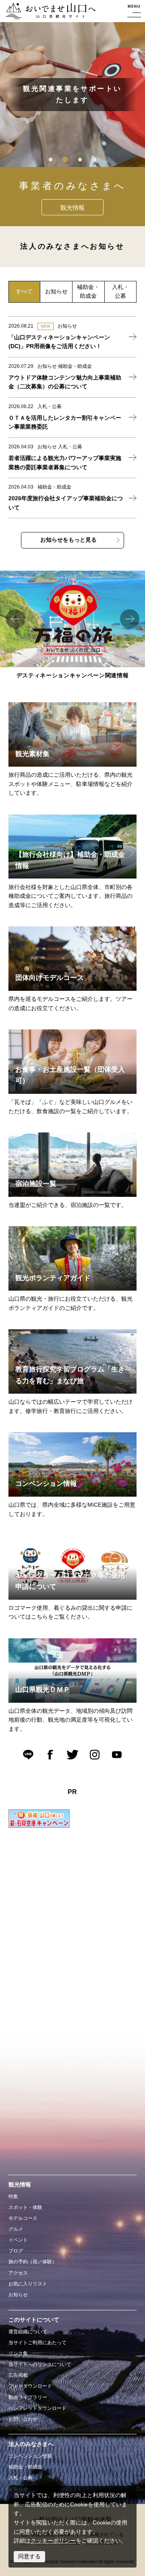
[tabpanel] (72, 95)
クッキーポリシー (53, 2541)
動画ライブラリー (28, 2397)
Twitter (72, 1755)
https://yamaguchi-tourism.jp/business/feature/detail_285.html (63, 1647)
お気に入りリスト (28, 2284)
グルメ (16, 2229)
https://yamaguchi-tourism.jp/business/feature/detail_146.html (63, 1338)
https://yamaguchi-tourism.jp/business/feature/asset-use (56, 1544)
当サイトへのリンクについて (40, 2364)
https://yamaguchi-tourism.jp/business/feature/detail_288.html (63, 823)
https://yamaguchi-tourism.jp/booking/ (56, 1137)
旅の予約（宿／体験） (33, 2262)
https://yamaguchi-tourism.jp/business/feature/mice (50, 1441)
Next (130, 619)
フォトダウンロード (30, 2386)
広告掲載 (18, 2375)
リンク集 (18, 2353)
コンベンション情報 (30, 2456)
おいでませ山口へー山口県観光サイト (48, 12)
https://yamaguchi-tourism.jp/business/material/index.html (58, 711)
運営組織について (28, 2332)
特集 (13, 2197)
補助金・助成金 (25, 2467)
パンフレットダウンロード (37, 2408)
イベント (18, 2240)
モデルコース (23, 2218)
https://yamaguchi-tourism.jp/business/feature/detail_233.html (63, 1038)
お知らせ (18, 2295)
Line (28, 1755)
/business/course (30, 931)
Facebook (50, 1755)
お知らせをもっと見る (68, 540)
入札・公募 (21, 2478)
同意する (29, 2556)
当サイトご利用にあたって (37, 2343)
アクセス (18, 2273)
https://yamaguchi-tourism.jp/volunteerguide (64, 1230)
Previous (15, 619)
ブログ (16, 2251)
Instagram (95, 1755)
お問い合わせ (23, 2419)
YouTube (117, 1755)
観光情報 (72, 207)
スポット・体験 (25, 2207)
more (73, 337)
